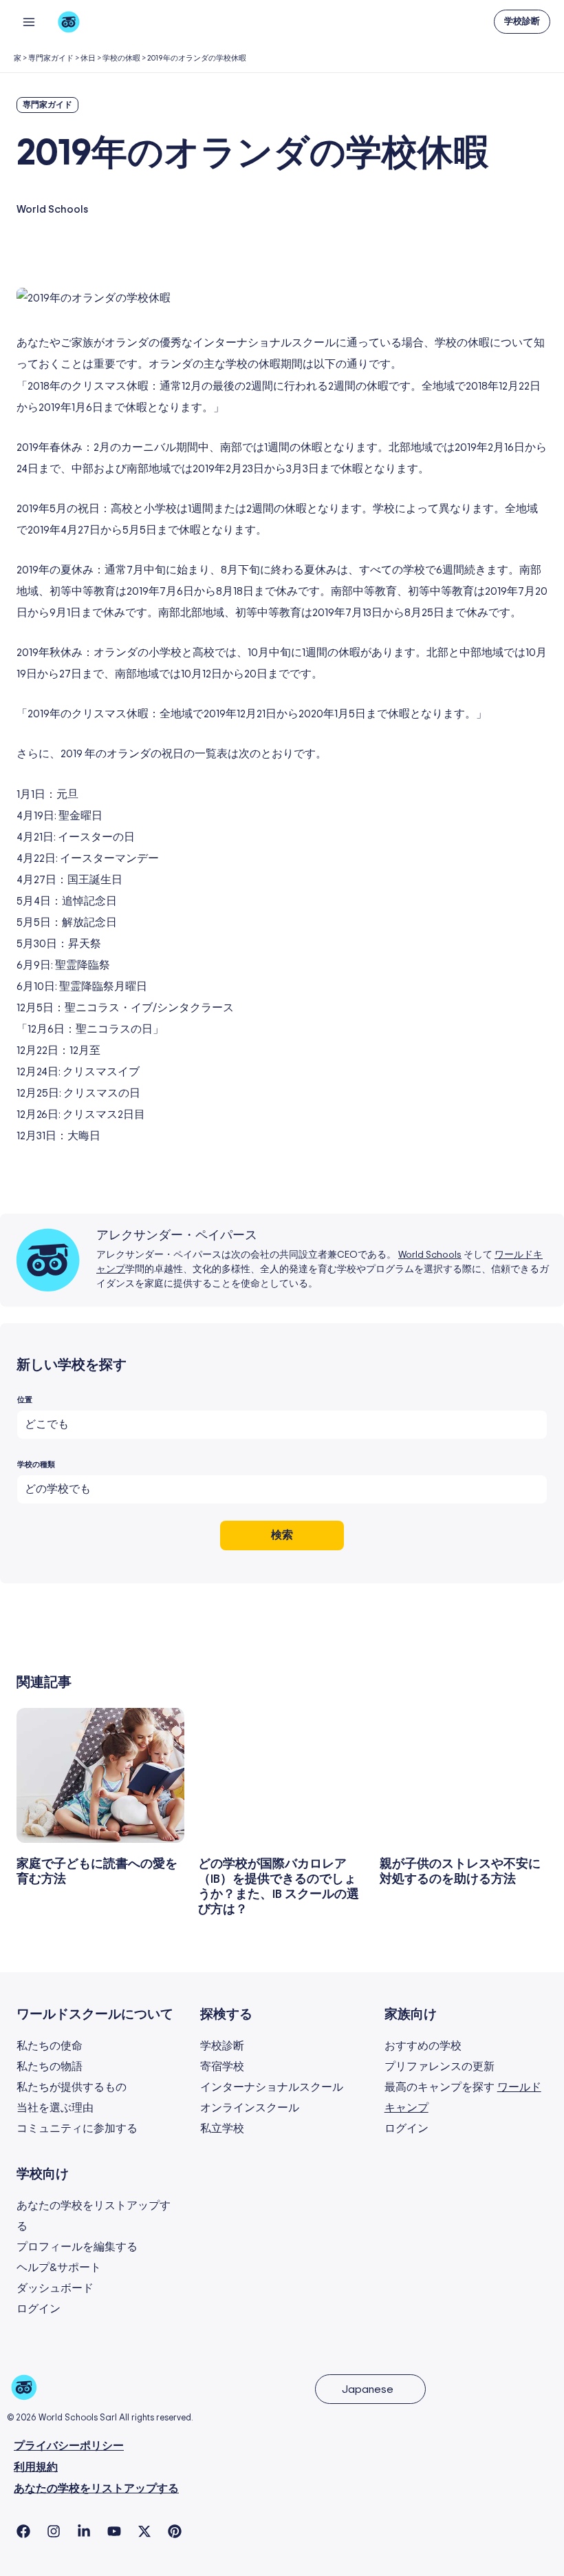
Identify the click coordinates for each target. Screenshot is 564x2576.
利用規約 (36, 2468)
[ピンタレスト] (175, 2531)
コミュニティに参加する (77, 2129)
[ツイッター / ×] (144, 2531)
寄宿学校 (222, 2067)
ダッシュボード (55, 2288)
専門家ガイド (51, 58)
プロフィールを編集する (77, 2247)
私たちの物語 (50, 2067)
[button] (522, 22)
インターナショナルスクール (272, 2087)
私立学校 (222, 2129)
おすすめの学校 (423, 2046)
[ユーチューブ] (114, 2531)
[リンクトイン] (84, 2531)
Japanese (368, 2389)
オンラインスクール (250, 2108)
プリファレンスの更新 (440, 2067)
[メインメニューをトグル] (29, 22)
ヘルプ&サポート (59, 2268)
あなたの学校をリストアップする (96, 2489)
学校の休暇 (121, 58)
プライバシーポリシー (69, 2446)
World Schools (430, 1255)
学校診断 (222, 2046)
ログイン (406, 2129)
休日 (88, 58)
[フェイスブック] (23, 2531)
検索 (282, 1535)
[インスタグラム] (54, 2531)
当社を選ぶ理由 (55, 2108)
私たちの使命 (50, 2046)
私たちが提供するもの (72, 2087)
